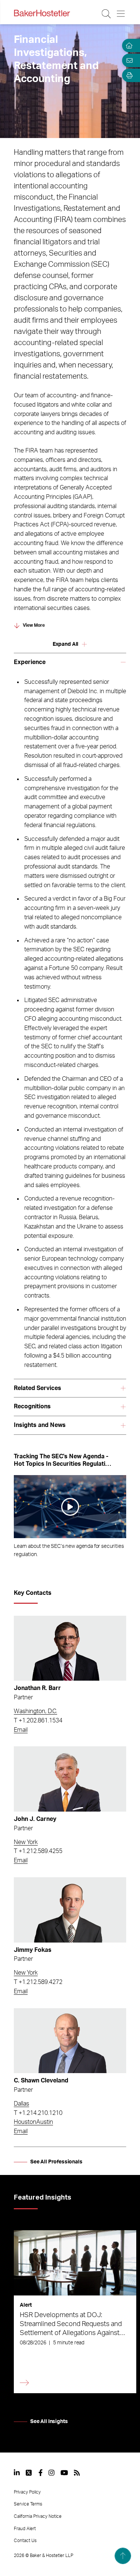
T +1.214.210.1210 (38, 2113)
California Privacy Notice (38, 2516)
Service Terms (28, 2504)
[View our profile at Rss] (77, 2473)
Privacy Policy (27, 2492)
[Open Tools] (128, 75)
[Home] (128, 46)
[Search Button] (107, 14)
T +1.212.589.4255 (38, 1851)
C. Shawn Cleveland (41, 2081)
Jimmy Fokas (33, 1950)
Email (21, 1730)
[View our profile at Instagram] (52, 2473)
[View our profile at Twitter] (29, 2473)
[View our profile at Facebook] (41, 2473)
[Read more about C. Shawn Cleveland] (70, 2041)
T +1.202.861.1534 (38, 1721)
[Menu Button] (121, 14)
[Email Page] (128, 60)
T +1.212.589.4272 (38, 1982)
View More (34, 625)
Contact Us (25, 2541)
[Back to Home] (42, 13)
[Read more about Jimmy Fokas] (70, 1910)
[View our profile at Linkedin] (17, 2473)
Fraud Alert (25, 2529)
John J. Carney (35, 1819)
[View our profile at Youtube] (64, 2473)
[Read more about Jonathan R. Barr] (70, 1648)
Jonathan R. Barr (37, 1688)
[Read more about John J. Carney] (70, 1779)
